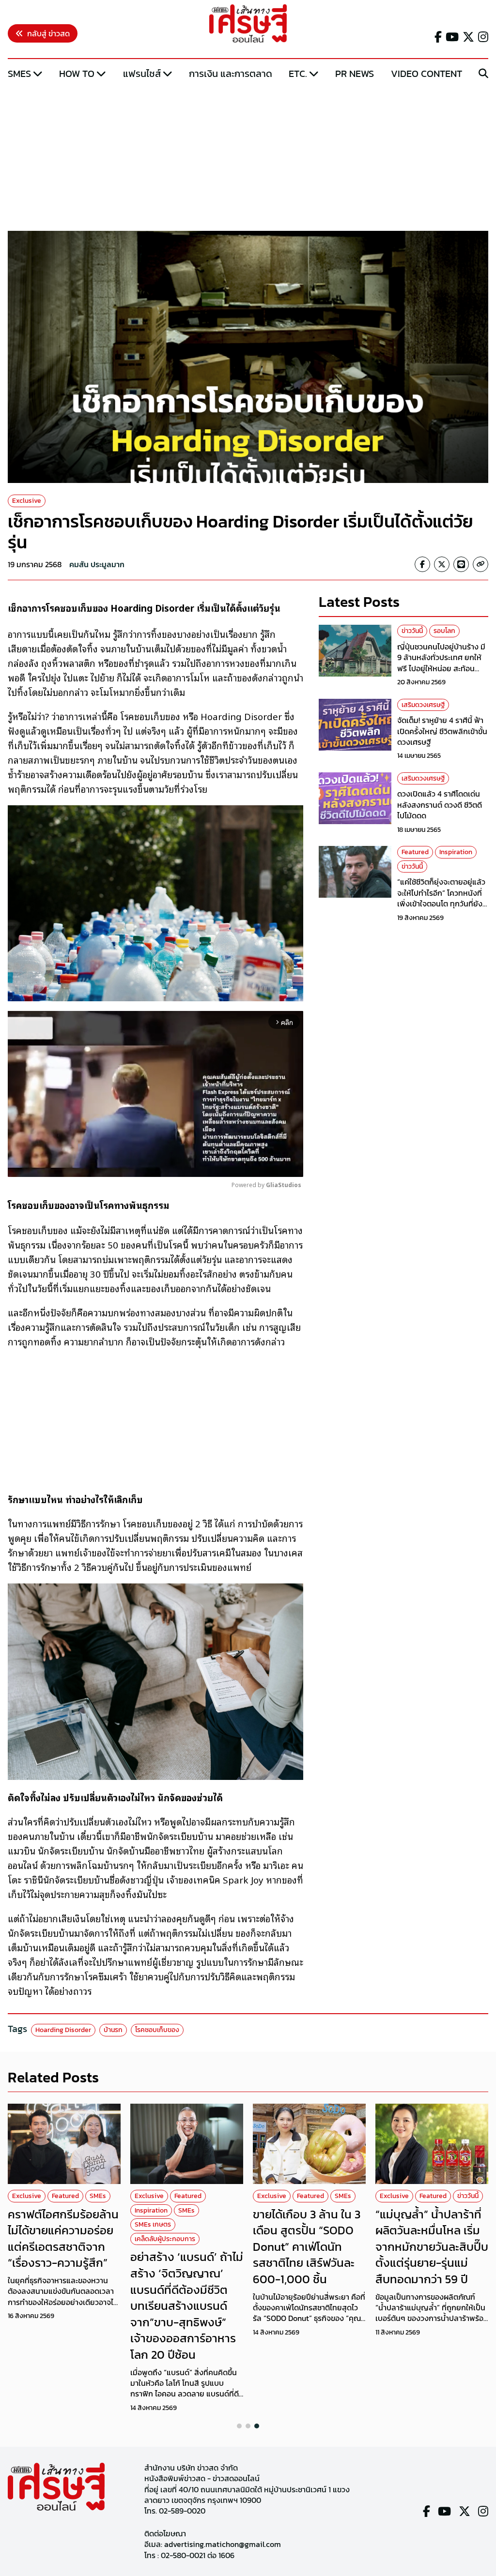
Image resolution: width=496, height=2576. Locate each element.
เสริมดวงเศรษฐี (423, 705)
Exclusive (27, 501)
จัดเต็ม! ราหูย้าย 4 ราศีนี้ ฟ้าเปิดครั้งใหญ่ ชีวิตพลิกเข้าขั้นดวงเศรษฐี (442, 731)
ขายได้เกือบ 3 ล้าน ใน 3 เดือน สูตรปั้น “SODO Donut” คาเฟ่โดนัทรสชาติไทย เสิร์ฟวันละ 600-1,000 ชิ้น (307, 2247)
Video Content (426, 74)
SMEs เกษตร (153, 2224)
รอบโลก (444, 631)
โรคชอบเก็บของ (157, 2030)
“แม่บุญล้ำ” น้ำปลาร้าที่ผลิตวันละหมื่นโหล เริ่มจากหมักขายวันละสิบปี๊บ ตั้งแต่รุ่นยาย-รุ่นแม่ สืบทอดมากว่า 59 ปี (432, 2247)
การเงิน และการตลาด (231, 74)
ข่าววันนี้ (412, 631)
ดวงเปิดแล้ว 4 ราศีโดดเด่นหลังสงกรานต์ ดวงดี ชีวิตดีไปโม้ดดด (440, 805)
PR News (355, 74)
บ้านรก (113, 2030)
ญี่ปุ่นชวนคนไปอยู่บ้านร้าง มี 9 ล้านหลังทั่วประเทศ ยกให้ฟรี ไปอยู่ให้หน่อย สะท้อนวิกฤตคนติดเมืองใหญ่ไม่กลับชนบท (442, 668)
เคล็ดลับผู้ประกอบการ (165, 2239)
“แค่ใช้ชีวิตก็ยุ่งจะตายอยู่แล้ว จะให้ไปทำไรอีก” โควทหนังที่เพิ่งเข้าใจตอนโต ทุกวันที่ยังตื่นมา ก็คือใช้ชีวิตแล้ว (441, 898)
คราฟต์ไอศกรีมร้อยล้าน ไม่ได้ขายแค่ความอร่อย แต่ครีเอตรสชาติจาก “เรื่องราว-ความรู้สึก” (63, 2239)
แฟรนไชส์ (142, 74)
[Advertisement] (248, 156)
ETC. (298, 74)
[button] (239, 2426)
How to (77, 74)
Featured (415, 852)
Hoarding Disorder (63, 2030)
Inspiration (456, 852)
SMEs (19, 74)
